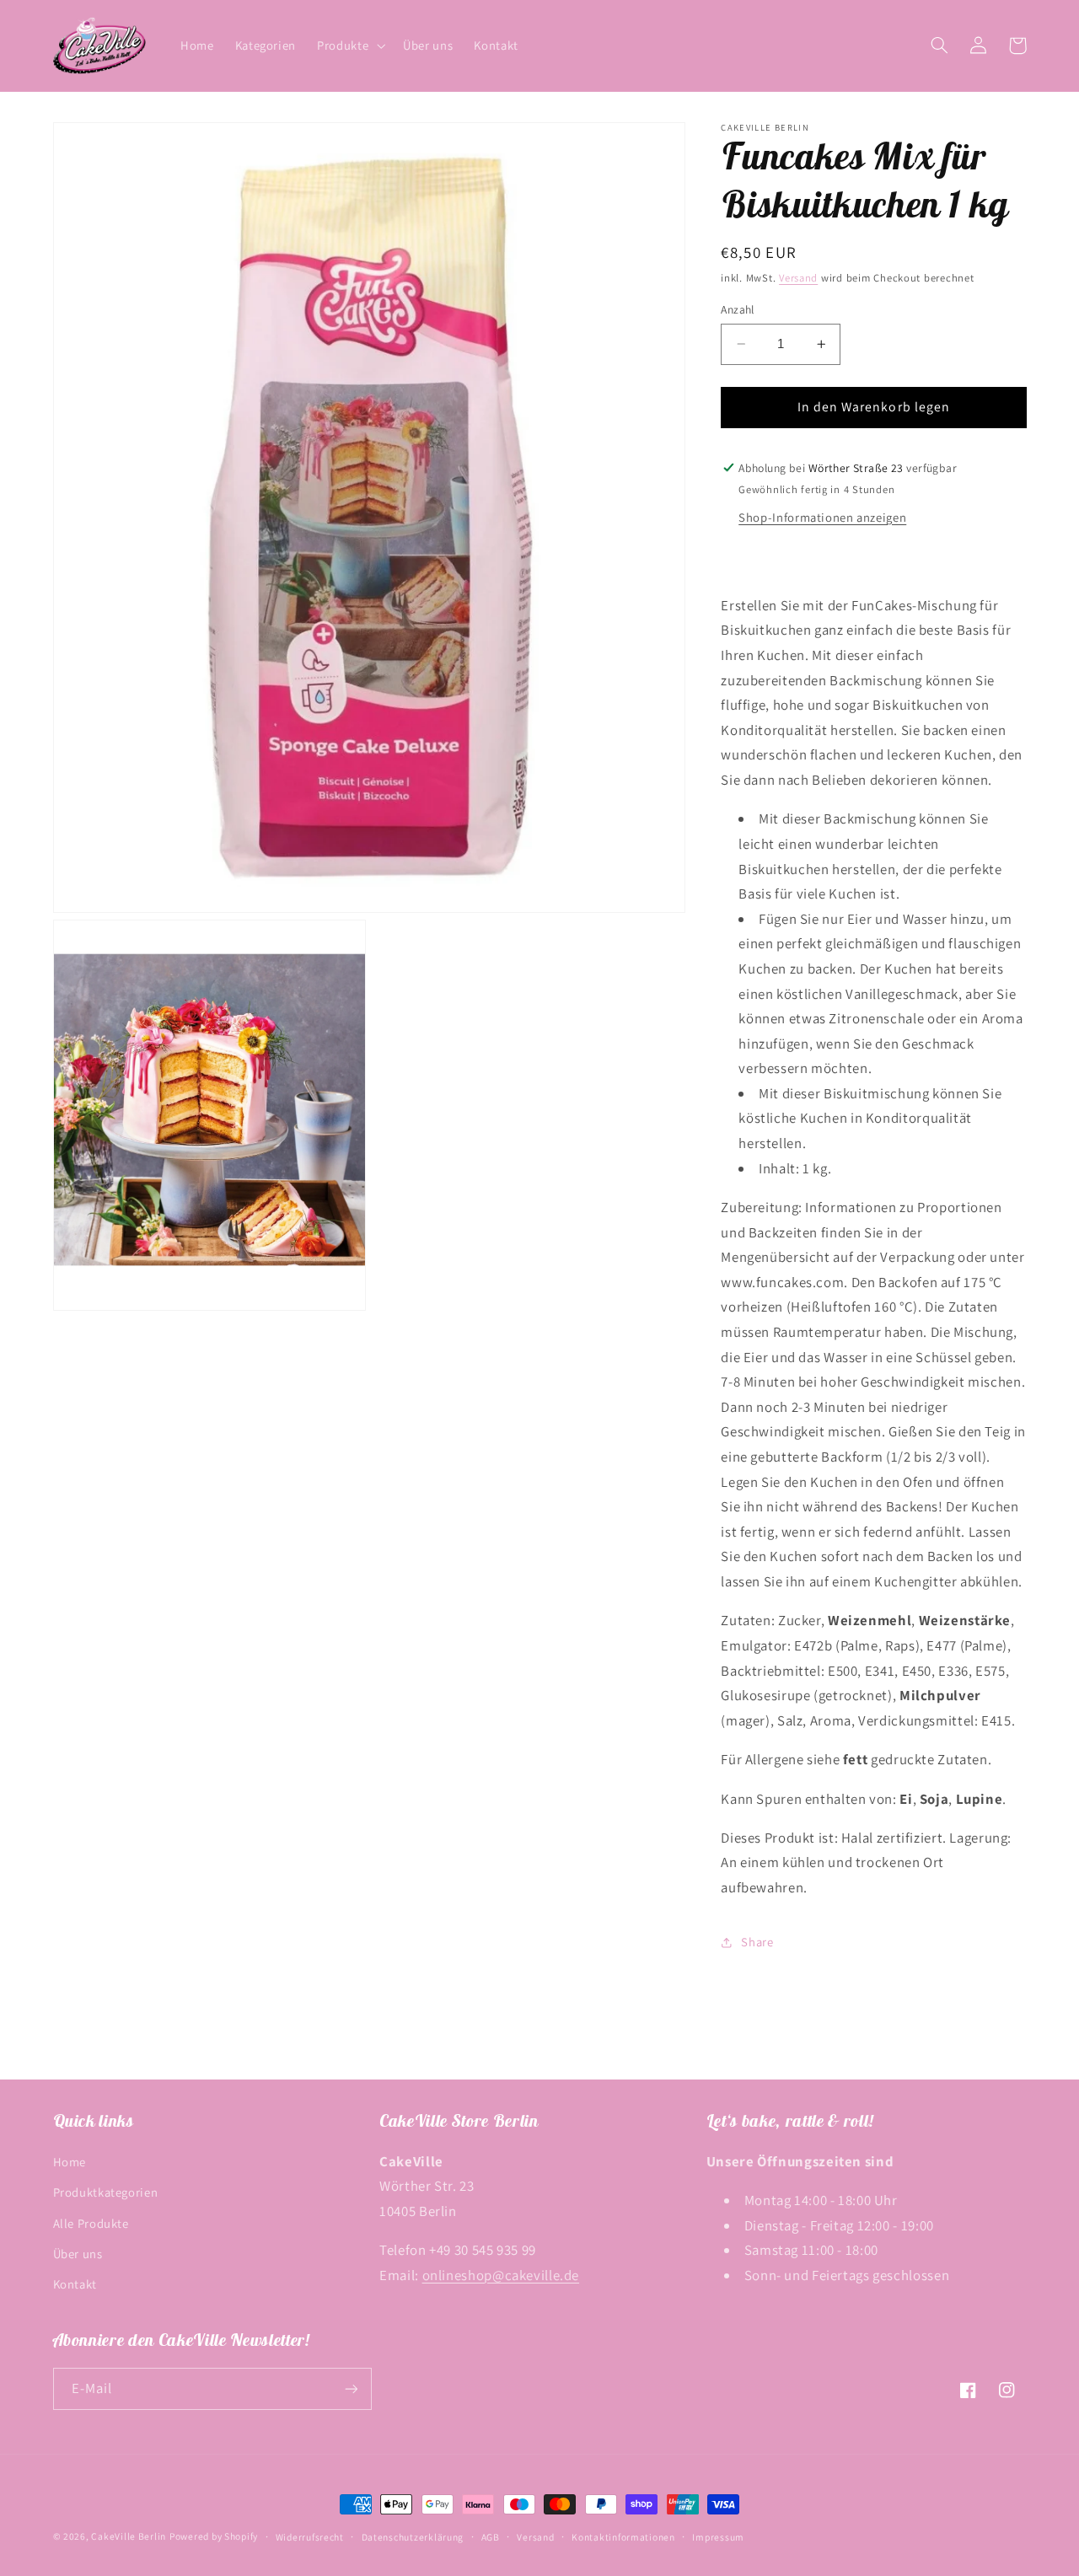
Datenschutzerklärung (413, 2537)
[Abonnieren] (351, 2388)
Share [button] (757, 1942)
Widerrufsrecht (310, 2537)
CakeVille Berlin (129, 2536)
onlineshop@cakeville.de (501, 2275)
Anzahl (738, 309)
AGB (491, 2537)
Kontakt (75, 2284)
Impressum (718, 2537)
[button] (350, 46)
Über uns (78, 2254)
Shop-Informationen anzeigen (822, 517)
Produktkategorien (106, 2192)
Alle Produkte (91, 2223)
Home (70, 2162)
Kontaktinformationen (623, 2537)
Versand (798, 279)
